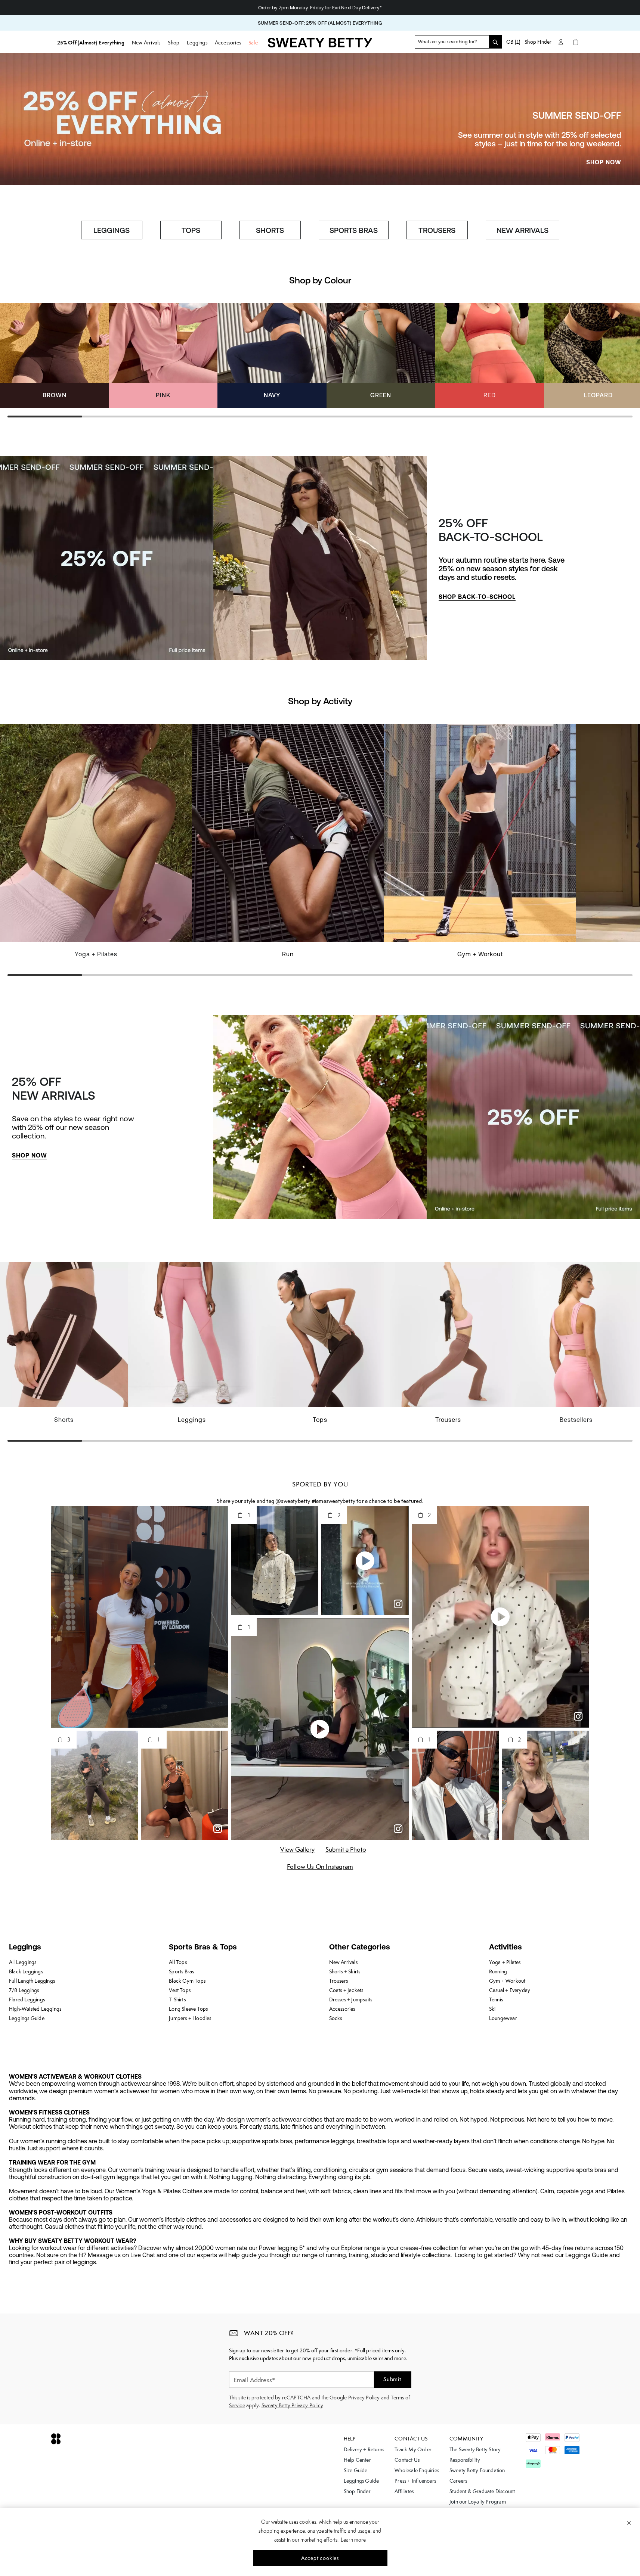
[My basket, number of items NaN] (576, 42)
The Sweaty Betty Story (475, 2449)
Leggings (192, 1420)
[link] (320, 45)
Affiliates (404, 2491)
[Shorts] (64, 1347)
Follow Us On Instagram (320, 1867)
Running (498, 1971)
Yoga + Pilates (96, 954)
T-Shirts (177, 1999)
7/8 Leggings (24, 1990)
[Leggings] (192, 1347)
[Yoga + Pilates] (96, 845)
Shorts (64, 1420)
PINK (163, 395)
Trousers (448, 1420)
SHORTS (270, 230)
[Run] (288, 845)
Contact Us (407, 2460)
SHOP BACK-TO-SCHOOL (477, 597)
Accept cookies (320, 2558)
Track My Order (413, 2449)
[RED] (490, 356)
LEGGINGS (112, 230)
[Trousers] (448, 1347)
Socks (336, 2018)
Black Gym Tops (187, 1981)
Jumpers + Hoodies (190, 2018)
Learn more (353, 2540)
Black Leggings (26, 1971)
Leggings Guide (27, 2018)
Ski (492, 2009)
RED (490, 395)
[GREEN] (381, 356)
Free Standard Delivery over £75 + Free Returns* (320, 8)
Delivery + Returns (364, 2449)
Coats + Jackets (346, 1990)
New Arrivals (343, 1962)
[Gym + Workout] (480, 845)
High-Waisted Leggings (35, 2009)
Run (288, 954)
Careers (458, 2481)
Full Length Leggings (32, 1981)
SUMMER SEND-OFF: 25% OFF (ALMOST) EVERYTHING (320, 23)
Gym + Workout (480, 954)
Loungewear (503, 2018)
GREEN (381, 395)
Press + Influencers (415, 2481)
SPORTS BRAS (354, 230)
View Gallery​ (297, 1849)
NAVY (272, 395)
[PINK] (163, 356)
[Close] (629, 2523)
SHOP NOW (604, 162)
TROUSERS (437, 230)
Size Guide (356, 2470)
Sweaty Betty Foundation (477, 2470)
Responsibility (465, 2460)
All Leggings (23, 1962)
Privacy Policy (364, 2398)
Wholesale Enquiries (417, 2470)
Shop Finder (538, 42)
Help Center (357, 2460)
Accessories (342, 2009)
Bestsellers (576, 1420)
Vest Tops (180, 1990)
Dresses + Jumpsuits (351, 1999)
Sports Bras (181, 1971)
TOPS (191, 230)
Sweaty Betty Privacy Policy (292, 2405)
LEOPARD (598, 395)
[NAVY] (272, 356)
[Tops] (320, 1347)
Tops (320, 1420)
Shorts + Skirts (345, 1971)
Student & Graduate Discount (482, 2491)
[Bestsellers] (576, 1347)
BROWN (55, 395)
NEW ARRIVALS (522, 230)
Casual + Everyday (510, 1990)
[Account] (561, 42)
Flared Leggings (27, 1999)
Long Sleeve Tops (188, 2009)
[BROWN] (54, 356)
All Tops (178, 1962)
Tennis (496, 1999)
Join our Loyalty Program (478, 2502)
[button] (138, 1785)
